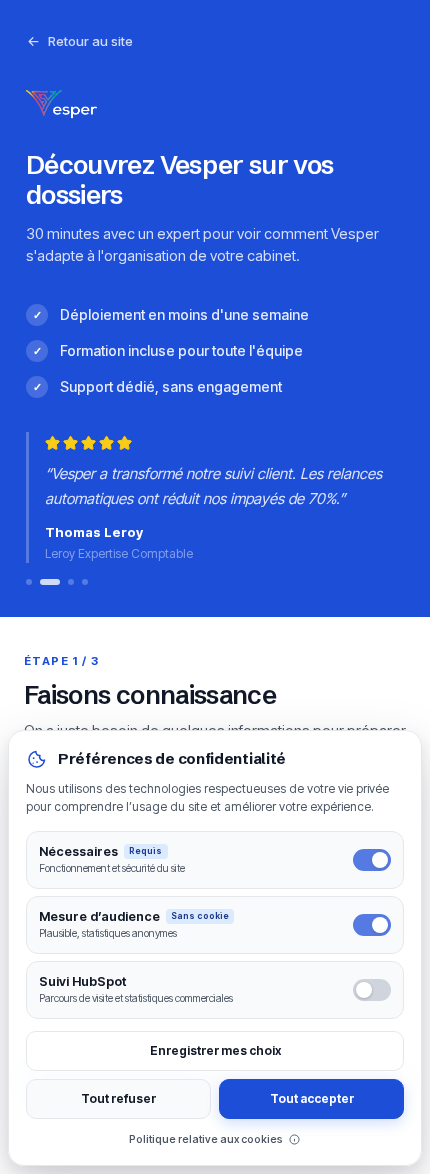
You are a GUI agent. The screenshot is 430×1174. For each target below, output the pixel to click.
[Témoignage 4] (85, 582)
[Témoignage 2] (50, 582)
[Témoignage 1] (29, 582)
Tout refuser (118, 1098)
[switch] (372, 860)
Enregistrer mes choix (215, 1050)
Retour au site (90, 41)
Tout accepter (312, 1098)
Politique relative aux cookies (206, 1139)
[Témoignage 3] (71, 582)
